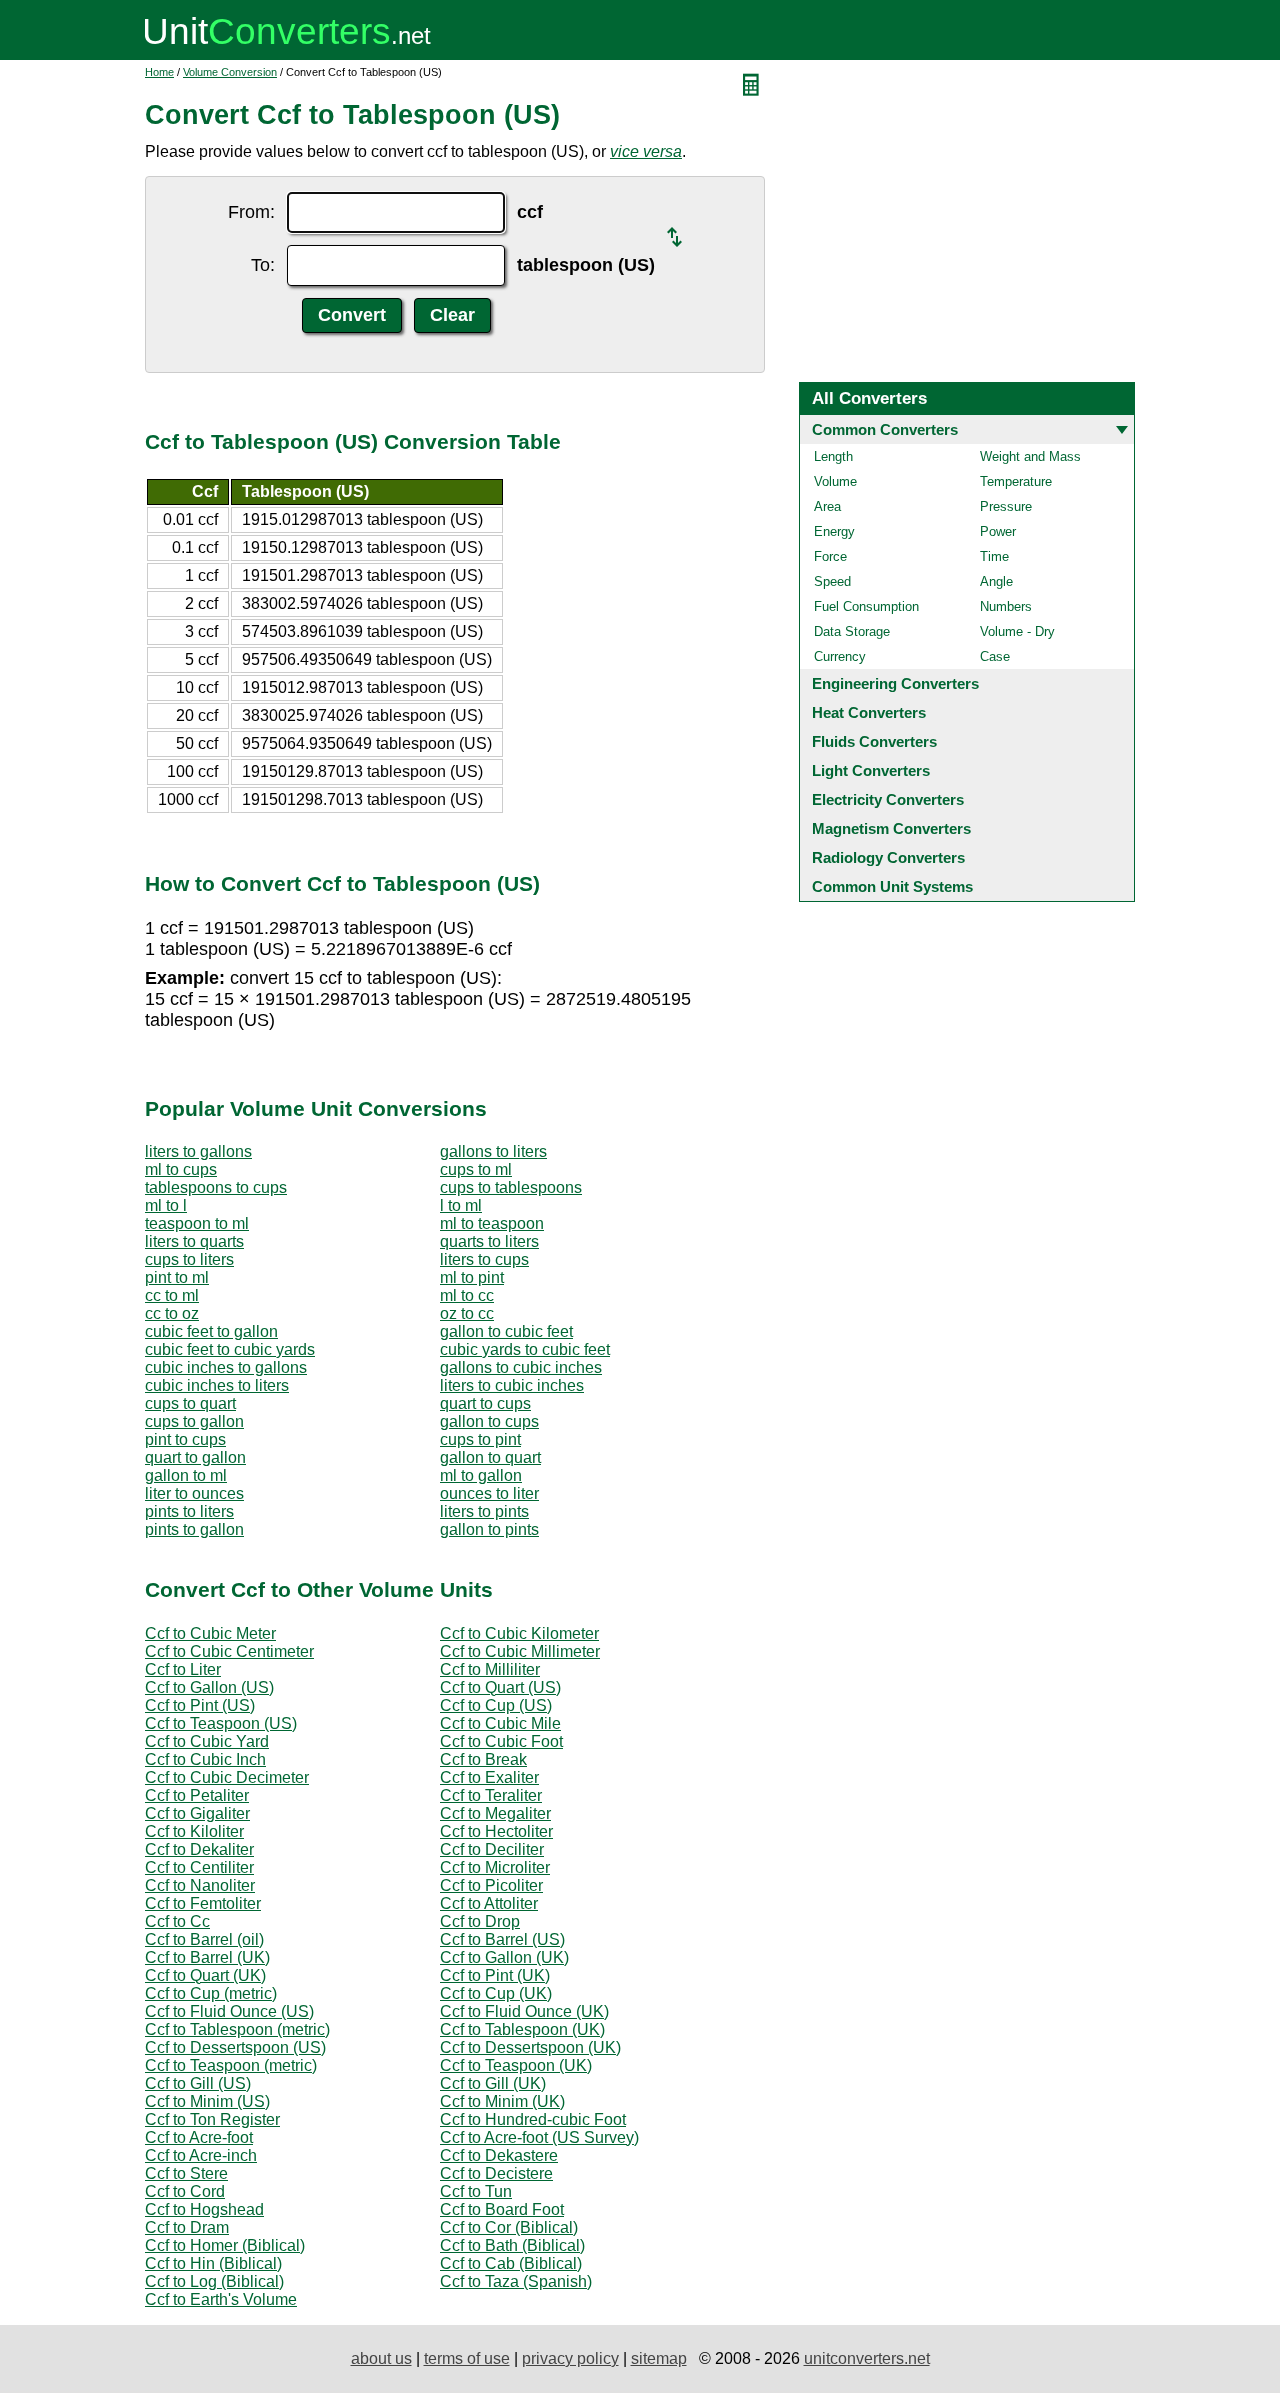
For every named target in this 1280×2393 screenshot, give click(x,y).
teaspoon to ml (197, 1223)
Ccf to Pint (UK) (495, 1975)
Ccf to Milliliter (490, 1669)
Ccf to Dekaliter (199, 1849)
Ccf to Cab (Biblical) (511, 2263)
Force (830, 556)
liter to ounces (194, 1493)
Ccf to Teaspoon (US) (221, 1723)
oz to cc (467, 1313)
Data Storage (852, 631)
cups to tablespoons (511, 1187)
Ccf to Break (483, 1759)
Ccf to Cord (185, 2191)
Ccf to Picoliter (491, 1885)
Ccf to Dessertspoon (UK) (530, 2047)
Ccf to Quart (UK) (205, 1975)
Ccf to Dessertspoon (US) (235, 2047)
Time (994, 556)
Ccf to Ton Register (212, 2119)
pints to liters (189, 1511)
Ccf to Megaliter (495, 1813)
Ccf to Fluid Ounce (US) (229, 2011)
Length (833, 456)
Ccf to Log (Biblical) (214, 2281)
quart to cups (485, 1403)
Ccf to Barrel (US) (502, 1939)
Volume (835, 481)
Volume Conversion (230, 72)
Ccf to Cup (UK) (496, 1993)
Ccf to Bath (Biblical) (512, 2245)
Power (998, 531)
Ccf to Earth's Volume (221, 2299)
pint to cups (185, 1439)
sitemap (659, 2358)
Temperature (1016, 481)
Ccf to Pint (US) (200, 1705)
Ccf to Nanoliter (200, 1885)
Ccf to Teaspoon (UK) (516, 2065)
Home (159, 72)
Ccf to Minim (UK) (502, 2101)
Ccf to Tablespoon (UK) (522, 2029)
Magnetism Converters (891, 828)
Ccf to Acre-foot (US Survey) (539, 2137)
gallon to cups (489, 1421)
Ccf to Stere (186, 2173)
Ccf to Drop (480, 1921)
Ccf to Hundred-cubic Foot (533, 2119)
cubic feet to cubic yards (230, 1349)
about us (381, 2358)
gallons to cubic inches (521, 1367)
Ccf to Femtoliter (203, 1903)
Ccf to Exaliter (489, 1777)
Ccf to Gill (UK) (493, 2083)
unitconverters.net (867, 2358)
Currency (840, 656)
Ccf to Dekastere (499, 2155)
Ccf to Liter (183, 1669)
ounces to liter (489, 1493)
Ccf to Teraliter (491, 1795)
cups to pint (480, 1439)
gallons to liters (493, 1151)
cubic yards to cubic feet (525, 1349)
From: (251, 212)
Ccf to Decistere (496, 2173)
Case (995, 656)
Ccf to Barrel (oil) (204, 1939)
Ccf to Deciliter (492, 1849)
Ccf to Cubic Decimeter (227, 1777)
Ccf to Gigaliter (197, 1813)
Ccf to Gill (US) (198, 2083)
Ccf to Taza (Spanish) (516, 2281)
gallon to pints (489, 1529)
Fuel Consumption (866, 606)
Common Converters (885, 429)
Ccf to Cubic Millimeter (520, 1651)
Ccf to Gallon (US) (209, 1687)
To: (263, 265)
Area (827, 506)
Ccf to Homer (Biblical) (225, 2245)
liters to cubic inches (512, 1385)
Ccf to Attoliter (489, 1903)
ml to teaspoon (492, 1223)
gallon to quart (490, 1457)
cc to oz (172, 1313)
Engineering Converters (895, 683)
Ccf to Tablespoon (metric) (237, 2029)
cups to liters (189, 1259)
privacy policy (570, 2358)
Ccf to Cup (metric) (211, 1993)
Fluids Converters (874, 741)
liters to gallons (198, 1151)
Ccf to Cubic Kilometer (519, 1633)
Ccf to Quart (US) (500, 1687)
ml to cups (181, 1169)
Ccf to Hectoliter (496, 1831)
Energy (834, 531)
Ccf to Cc (177, 1921)
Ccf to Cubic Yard (207, 1741)
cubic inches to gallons (226, 1367)
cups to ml (476, 1169)
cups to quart (190, 1403)
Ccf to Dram (187, 2227)
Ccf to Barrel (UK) (207, 1957)
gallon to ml (186, 1475)
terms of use (467, 2358)
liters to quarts (194, 1241)
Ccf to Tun (476, 2191)
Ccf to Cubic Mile (500, 1723)
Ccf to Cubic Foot (501, 1741)
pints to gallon (194, 1529)
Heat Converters (869, 712)
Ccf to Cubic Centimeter (229, 1651)
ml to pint (472, 1277)
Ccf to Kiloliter (194, 1831)
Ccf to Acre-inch (201, 2155)
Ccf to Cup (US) (496, 1705)
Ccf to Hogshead (204, 2209)
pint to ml (177, 1277)
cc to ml (172, 1295)
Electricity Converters (888, 799)
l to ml (461, 1205)
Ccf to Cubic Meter (210, 1633)
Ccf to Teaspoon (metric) (231, 2065)
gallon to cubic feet (506, 1331)
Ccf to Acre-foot (199, 2137)
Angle (996, 581)
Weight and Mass (1030, 456)
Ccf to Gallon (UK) (504, 1957)
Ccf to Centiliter (199, 1867)
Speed (832, 581)
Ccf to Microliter (495, 1867)
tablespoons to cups (216, 1187)
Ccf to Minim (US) (207, 2101)
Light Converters (871, 770)
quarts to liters (489, 1241)
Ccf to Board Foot (502, 2209)
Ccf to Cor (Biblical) (509, 2227)
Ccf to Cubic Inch (205, 1759)
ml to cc (467, 1295)
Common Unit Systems (892, 886)
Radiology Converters (888, 857)
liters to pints (484, 1511)
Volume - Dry (1017, 631)
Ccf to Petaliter (197, 1795)
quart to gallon (195, 1457)
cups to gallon (194, 1421)
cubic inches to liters (217, 1385)
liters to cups (484, 1259)
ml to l (166, 1205)
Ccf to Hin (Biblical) (213, 2263)
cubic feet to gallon (211, 1331)
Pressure (1006, 506)
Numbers (1006, 606)
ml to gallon (481, 1475)
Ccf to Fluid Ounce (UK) (524, 2011)
